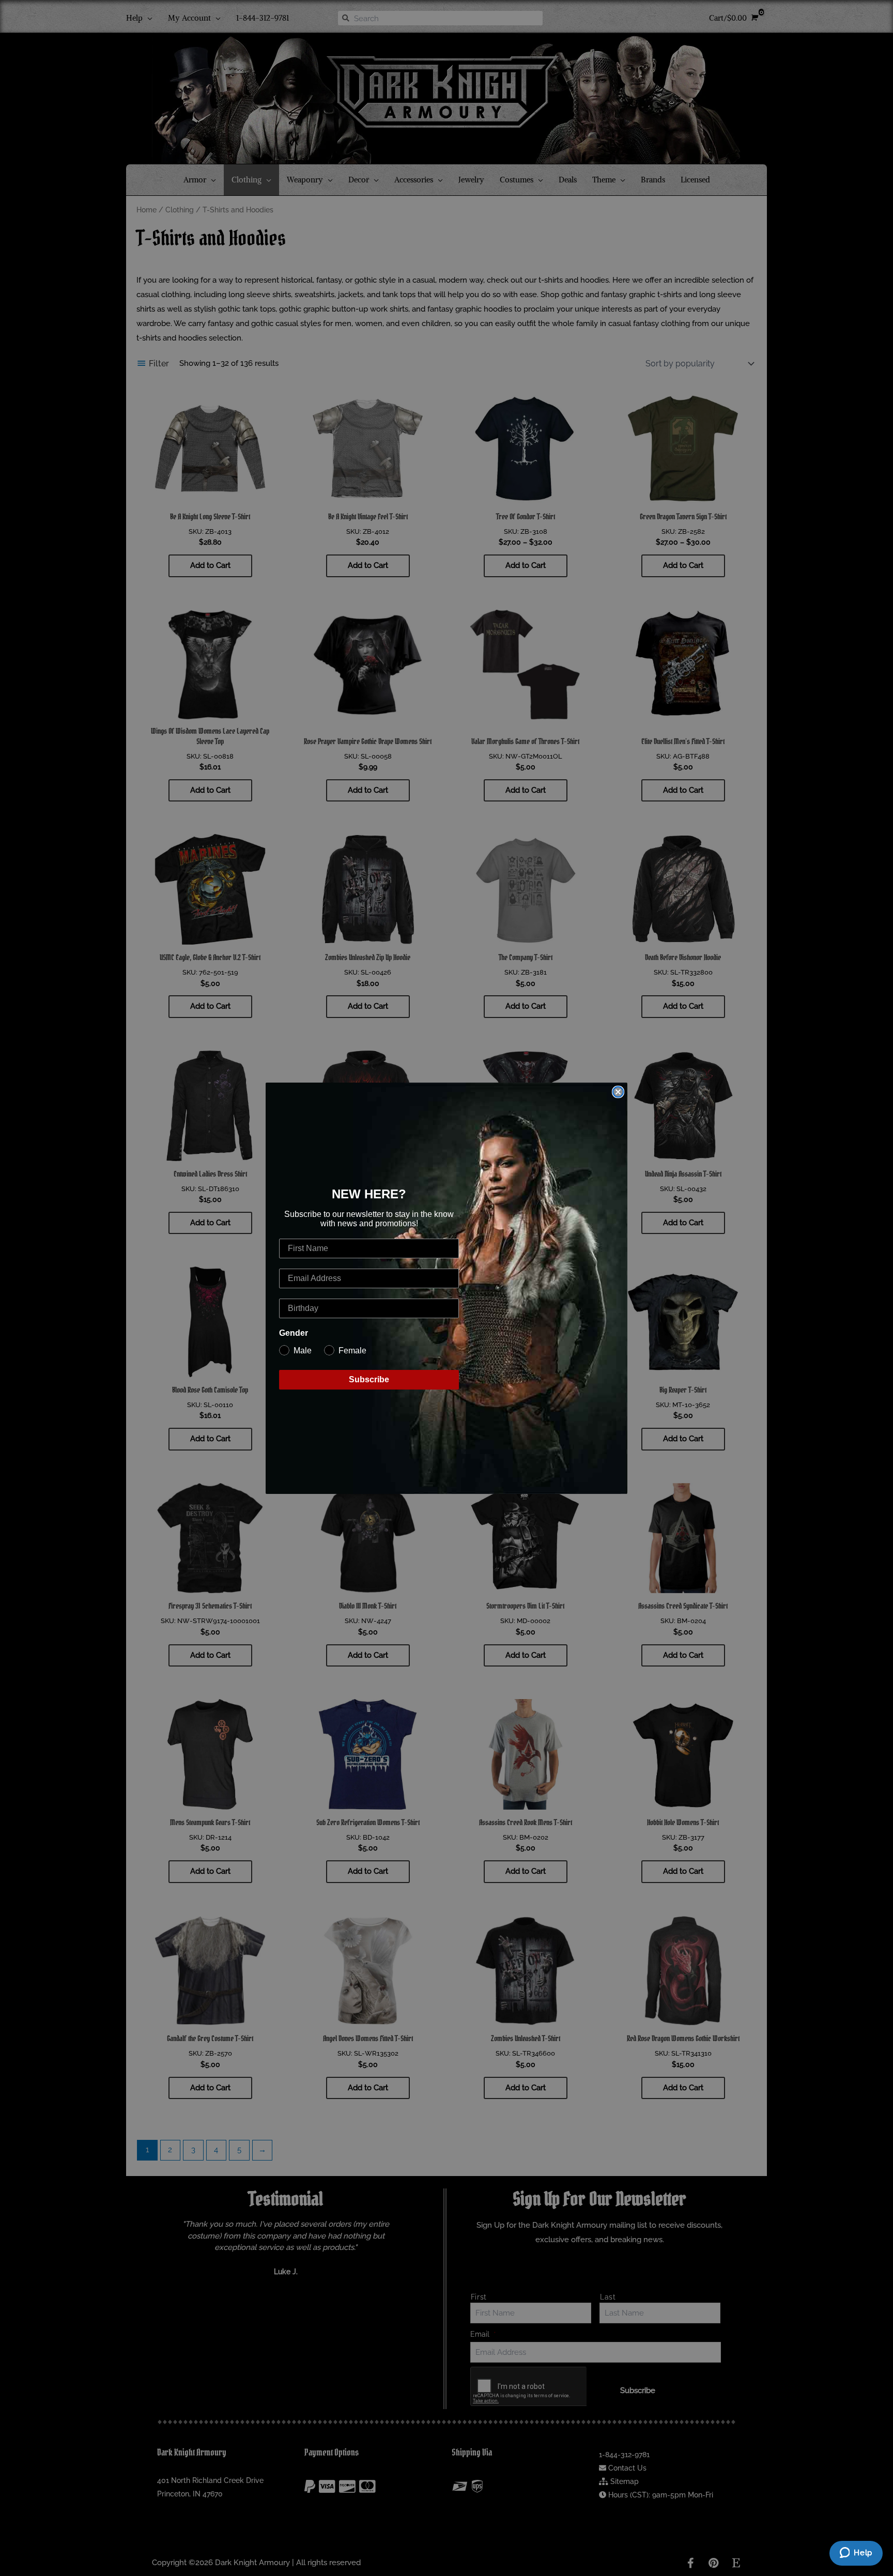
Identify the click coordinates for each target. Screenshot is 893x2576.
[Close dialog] (618, 1092)
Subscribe (369, 1379)
